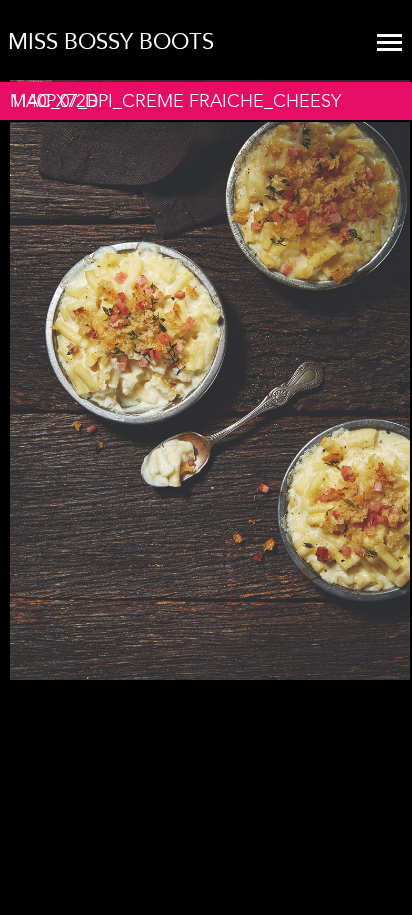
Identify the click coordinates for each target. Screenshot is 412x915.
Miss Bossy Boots (111, 42)
